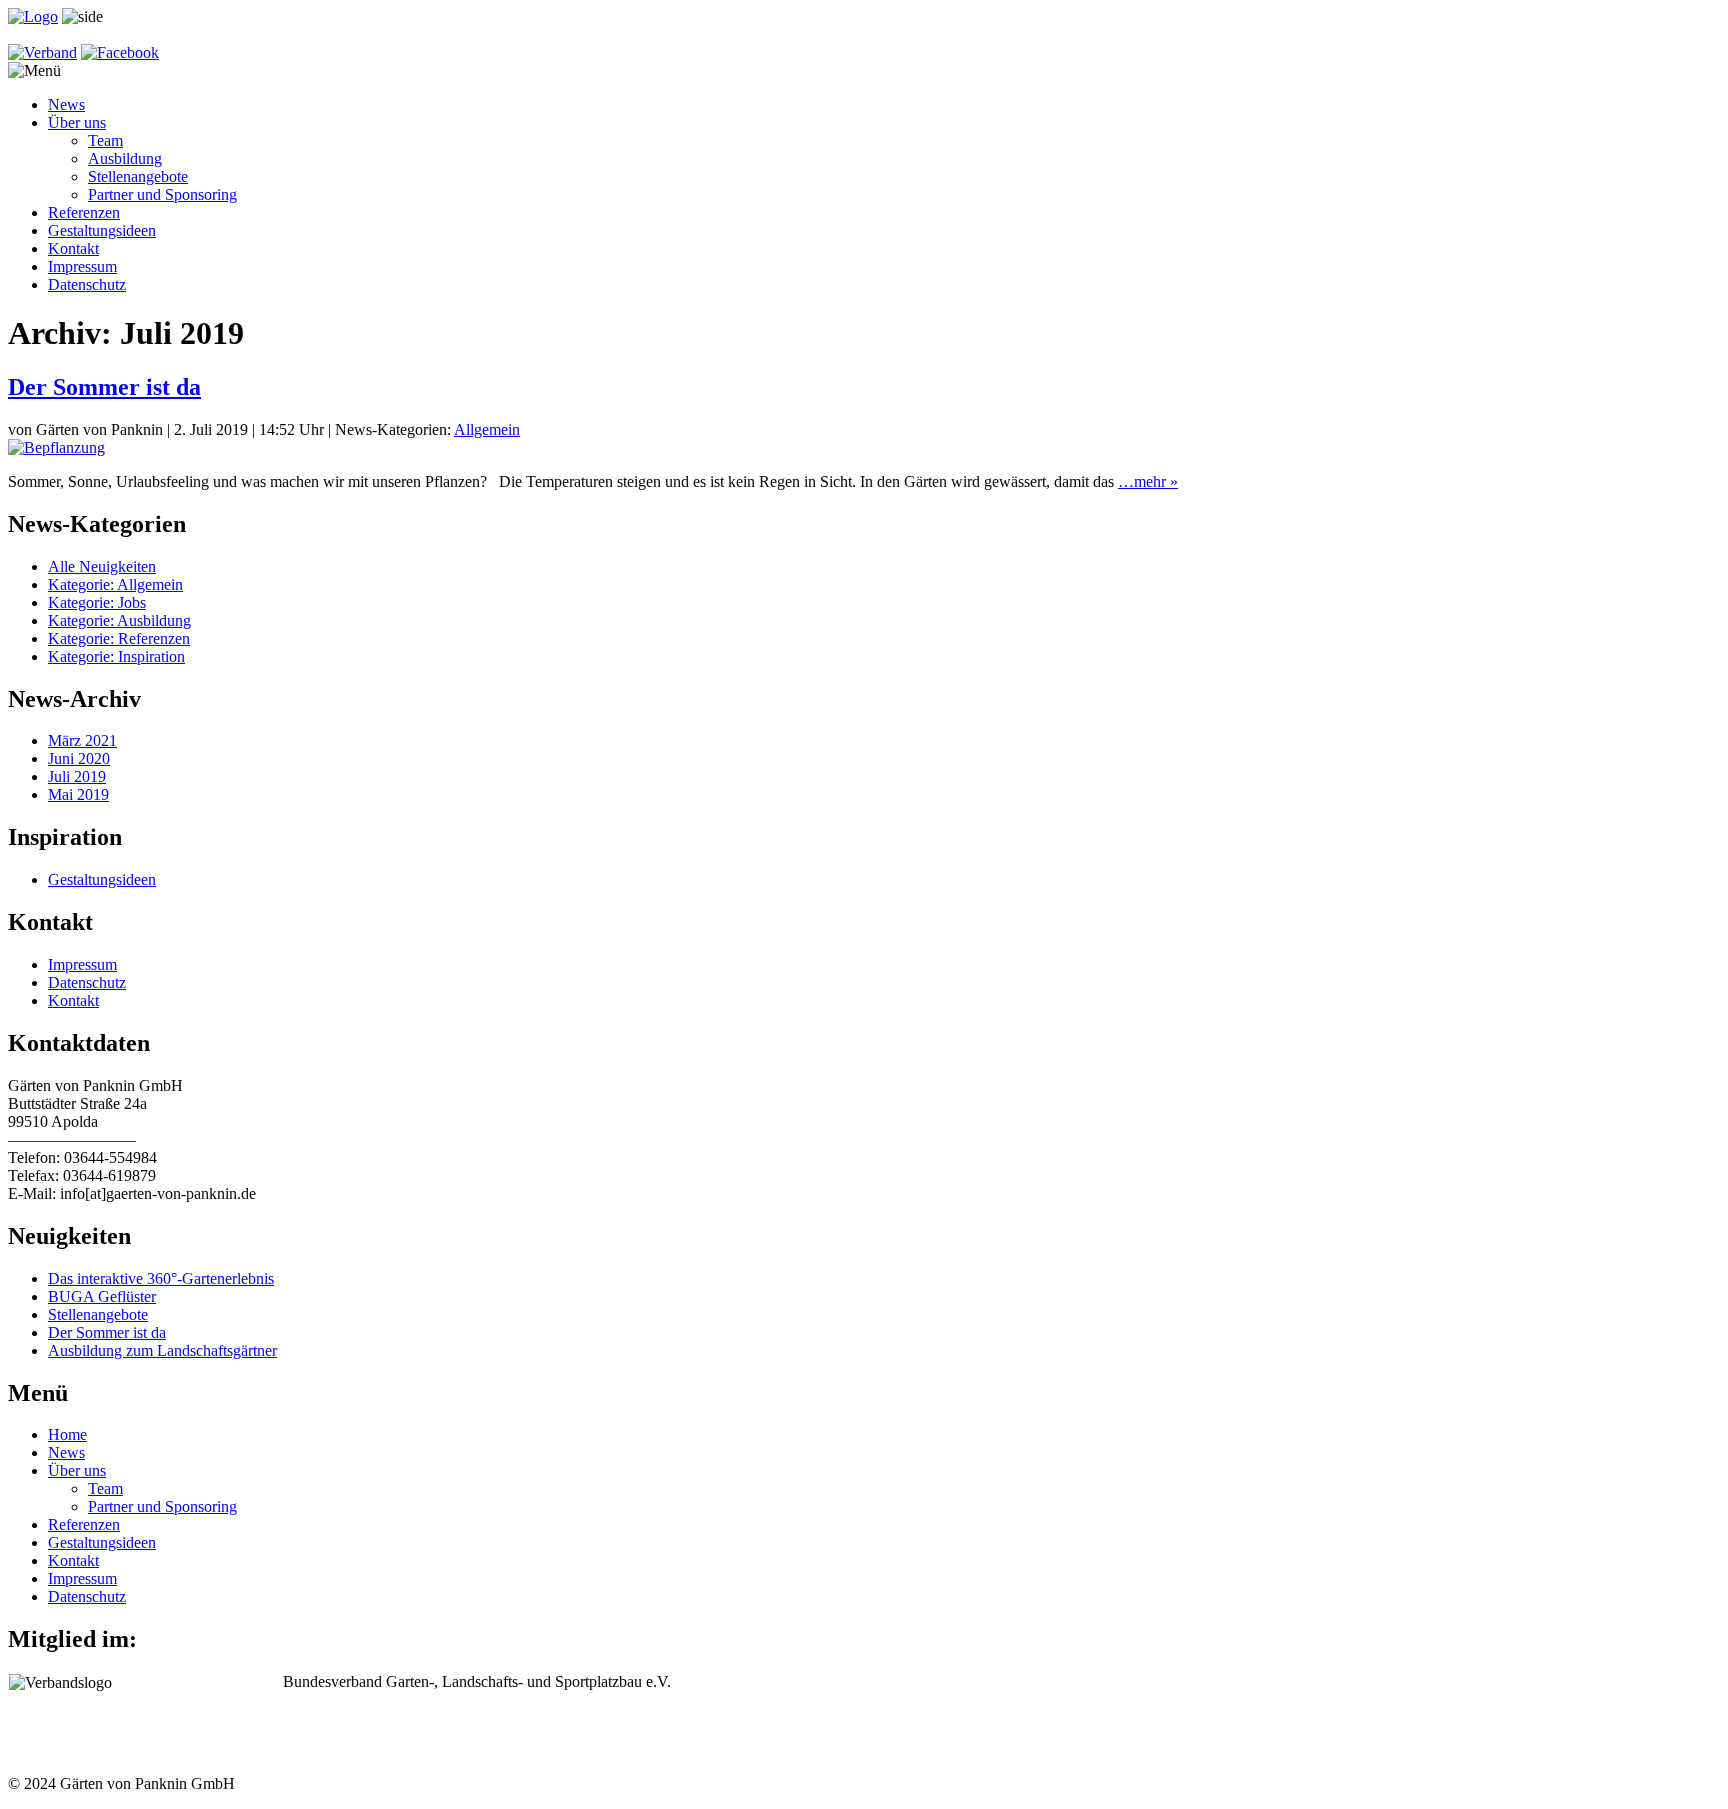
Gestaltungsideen (102, 230)
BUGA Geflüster (102, 1296)
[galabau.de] (42, 52)
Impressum (82, 266)
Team (105, 140)
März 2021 (82, 740)
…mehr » (1148, 481)
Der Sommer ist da (104, 387)
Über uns (77, 122)
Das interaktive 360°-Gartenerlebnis (161, 1278)
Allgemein (487, 429)
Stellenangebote (138, 176)
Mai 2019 (78, 794)
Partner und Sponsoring (162, 194)
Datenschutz (87, 284)
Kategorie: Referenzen (119, 638)
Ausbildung (125, 158)
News (66, 104)
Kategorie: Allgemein (115, 584)
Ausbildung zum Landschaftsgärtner (162, 1350)
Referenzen (84, 212)
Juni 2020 (79, 758)
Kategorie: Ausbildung (119, 620)
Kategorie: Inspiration (116, 656)
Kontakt (73, 248)
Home (67, 1434)
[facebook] (120, 52)
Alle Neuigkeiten (102, 566)
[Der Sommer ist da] (56, 447)
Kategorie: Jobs (97, 602)
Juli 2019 (77, 776)
